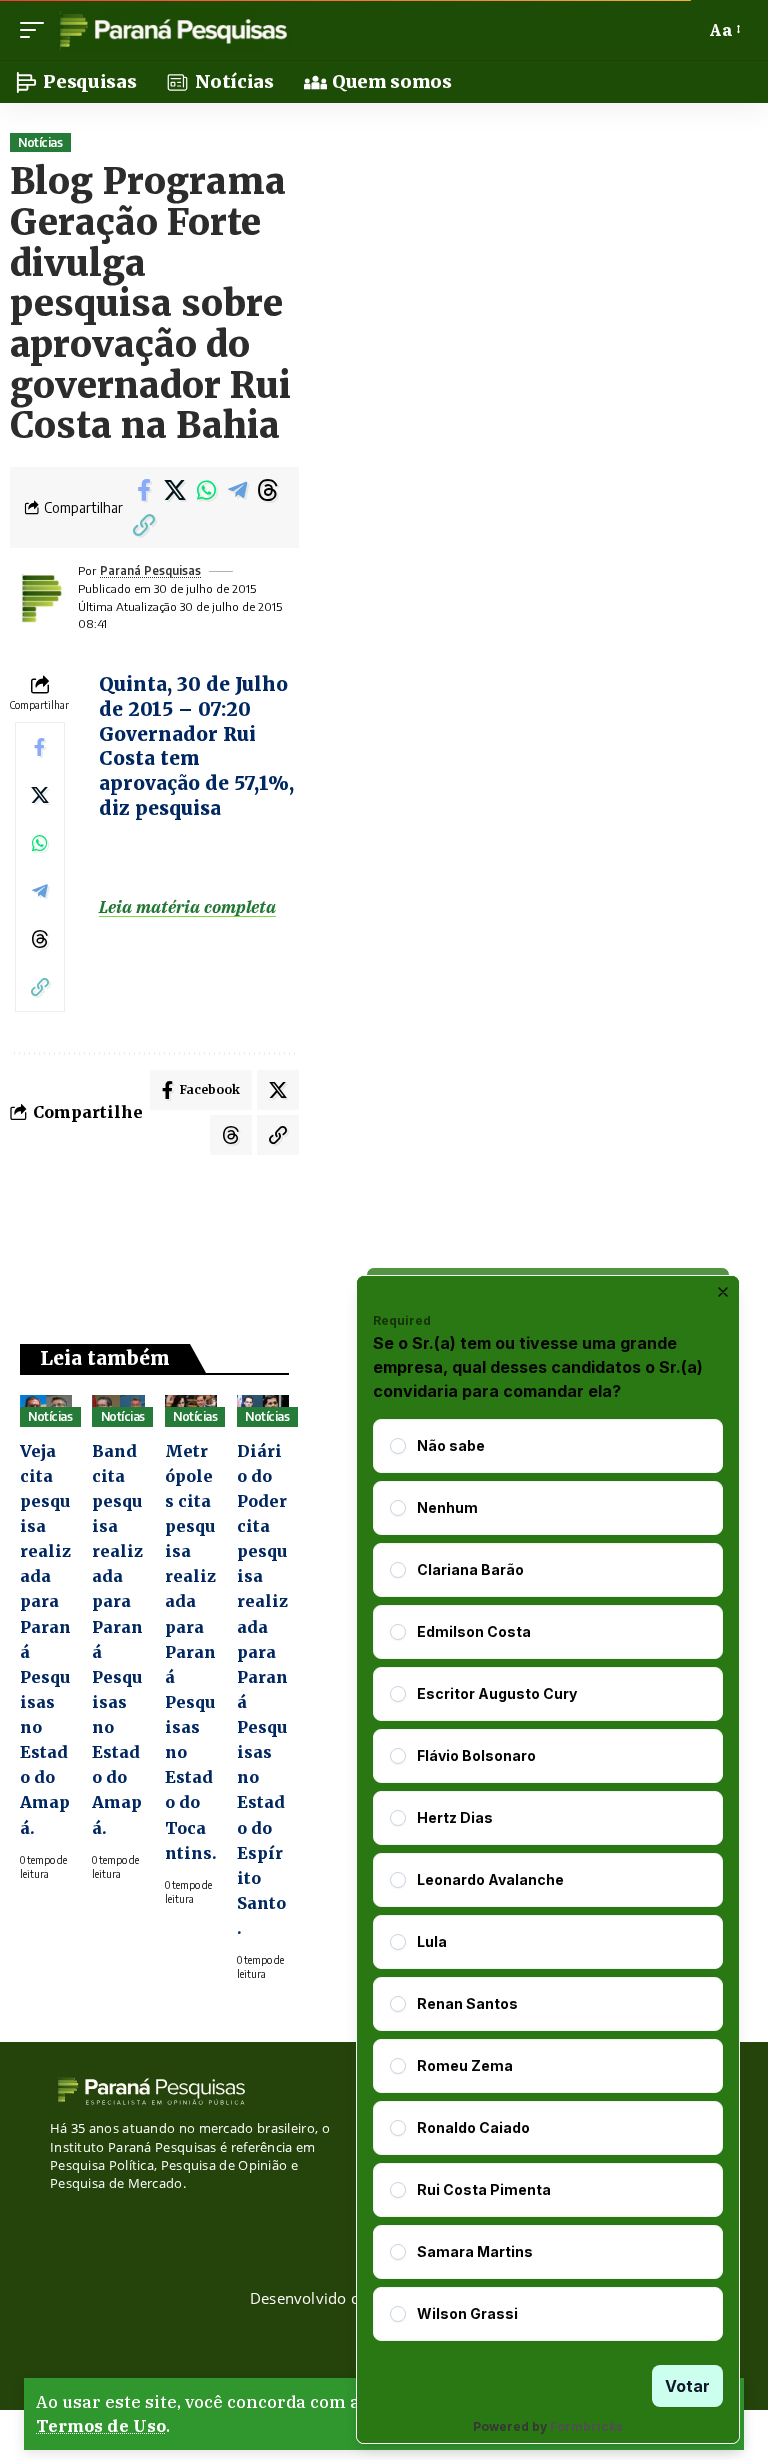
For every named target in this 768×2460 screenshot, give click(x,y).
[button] (37, 30)
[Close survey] (723, 1292)
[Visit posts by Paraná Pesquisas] (40, 598)
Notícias (40, 142)
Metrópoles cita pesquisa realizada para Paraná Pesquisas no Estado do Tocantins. (191, 1652)
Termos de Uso (101, 2426)
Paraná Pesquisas (150, 570)
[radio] (398, 1446)
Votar (687, 2386)
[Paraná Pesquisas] (172, 30)
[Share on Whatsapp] (206, 490)
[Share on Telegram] (237, 490)
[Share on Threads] (268, 490)
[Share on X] (175, 490)
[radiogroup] (548, 1880)
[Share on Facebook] (144, 490)
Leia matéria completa (187, 907)
